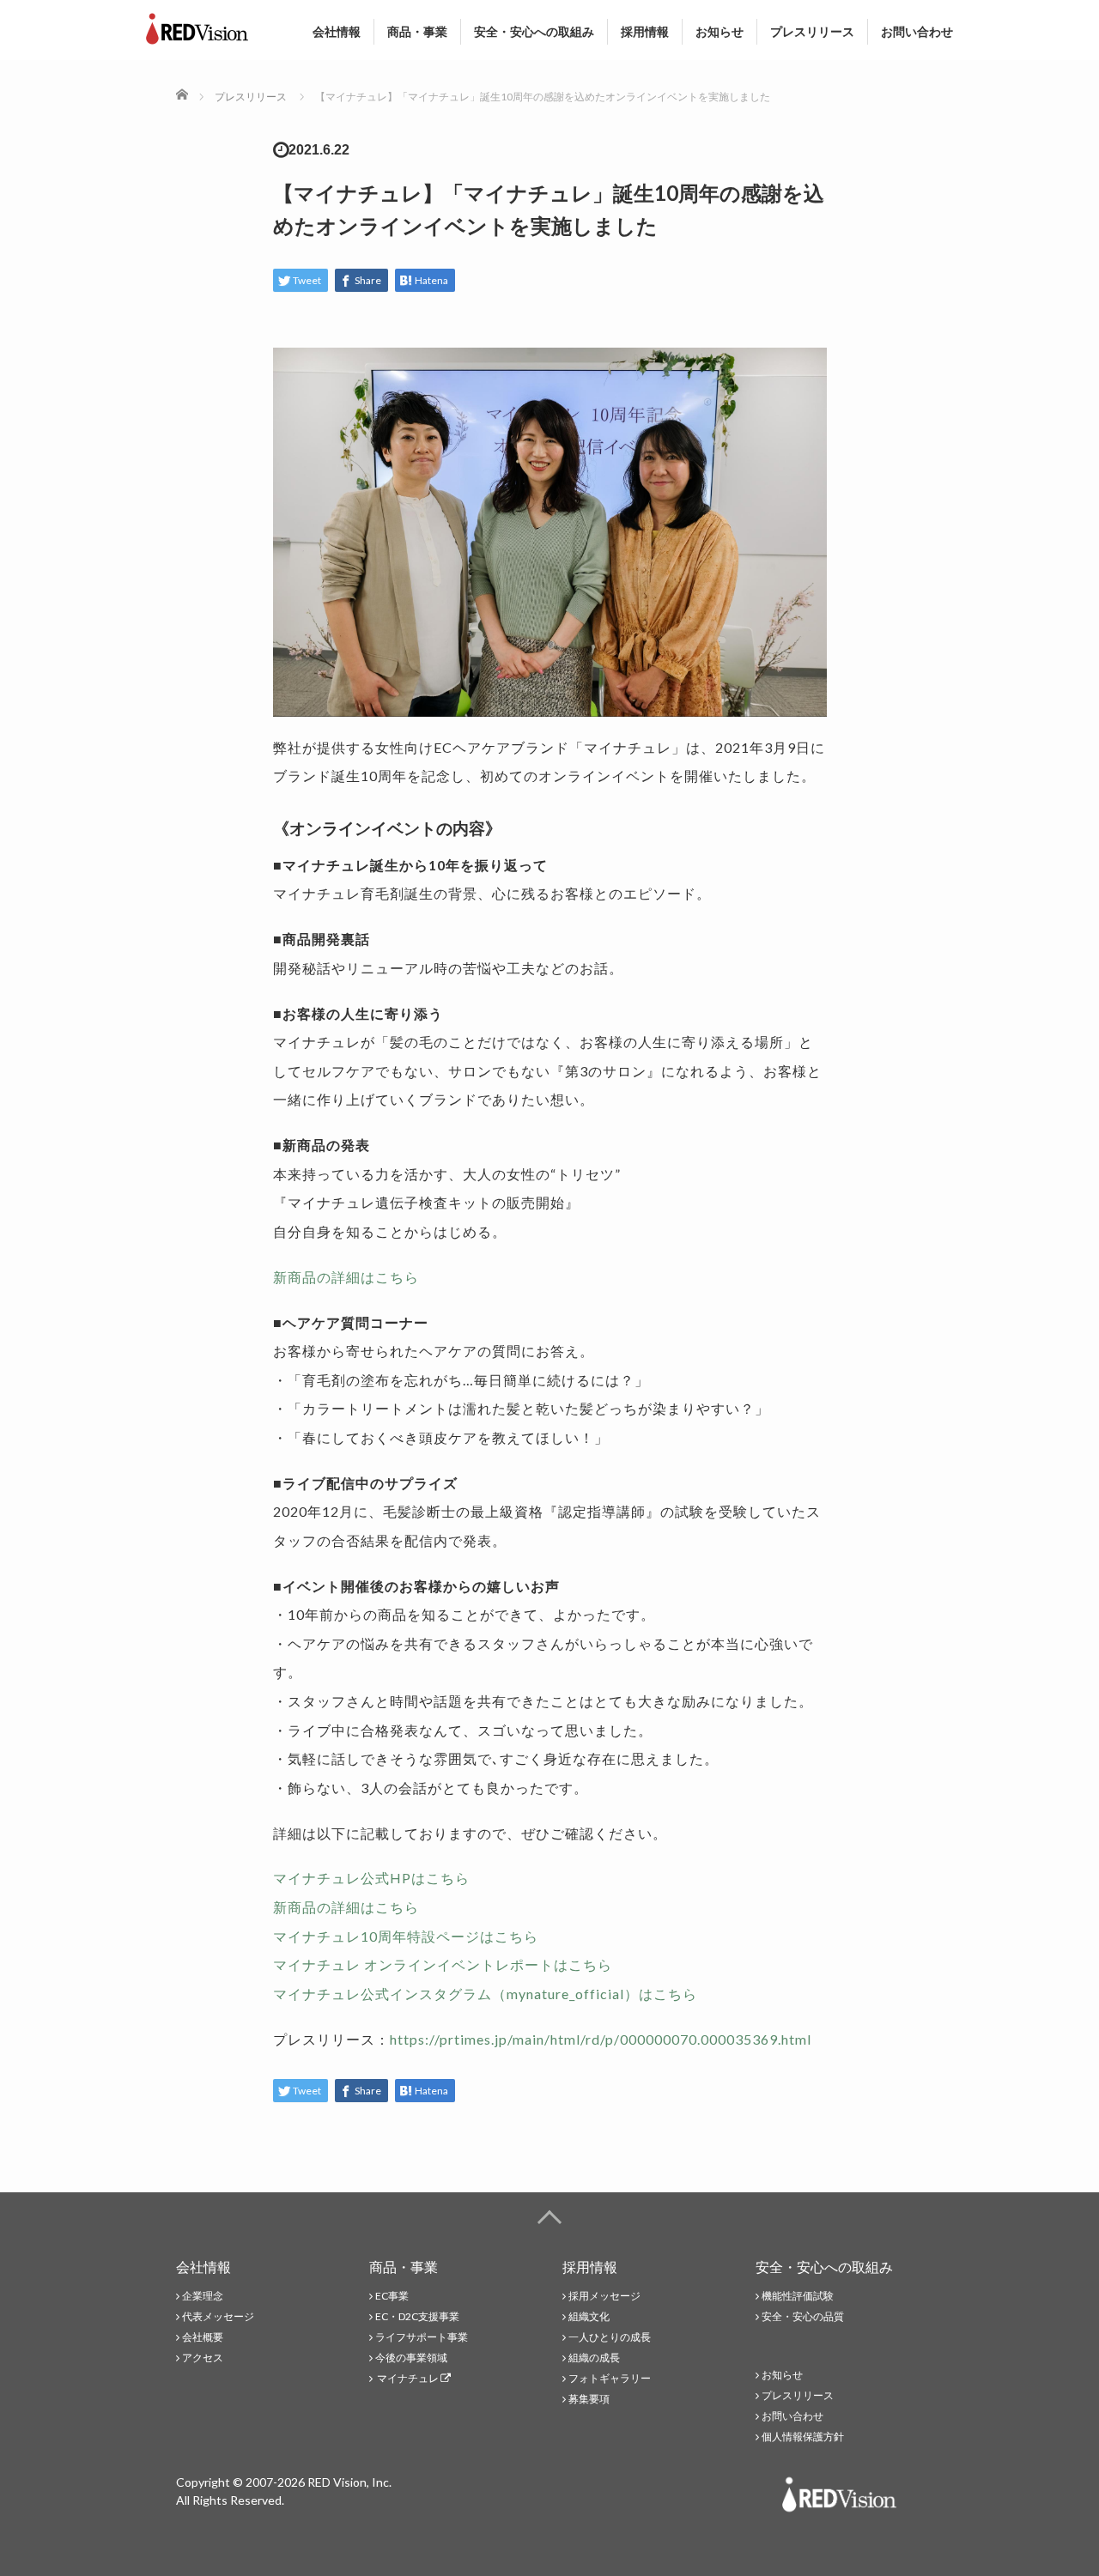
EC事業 (392, 2296)
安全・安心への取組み (534, 31)
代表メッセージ (218, 2316)
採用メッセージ (604, 2296)
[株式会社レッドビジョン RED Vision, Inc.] (197, 25)
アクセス (203, 2358)
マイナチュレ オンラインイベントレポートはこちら (443, 1964)
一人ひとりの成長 (610, 2337)
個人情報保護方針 (803, 2437)
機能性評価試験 (798, 2296)
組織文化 (589, 2316)
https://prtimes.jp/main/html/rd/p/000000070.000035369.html (601, 2039)
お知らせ (720, 31)
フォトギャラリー (610, 2378)
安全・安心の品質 (803, 2316)
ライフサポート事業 (422, 2337)
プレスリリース (812, 31)
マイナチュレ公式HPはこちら (371, 1878)
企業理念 (203, 2296)
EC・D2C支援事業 (417, 2316)
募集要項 (589, 2399)
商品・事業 (417, 31)
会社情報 (337, 31)
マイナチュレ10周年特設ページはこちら (406, 1936)
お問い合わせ (917, 31)
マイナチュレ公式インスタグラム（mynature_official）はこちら (485, 1994)
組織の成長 (594, 2358)
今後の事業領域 (411, 2358)
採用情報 (645, 31)
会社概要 (203, 2337)
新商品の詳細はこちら (346, 1277)
